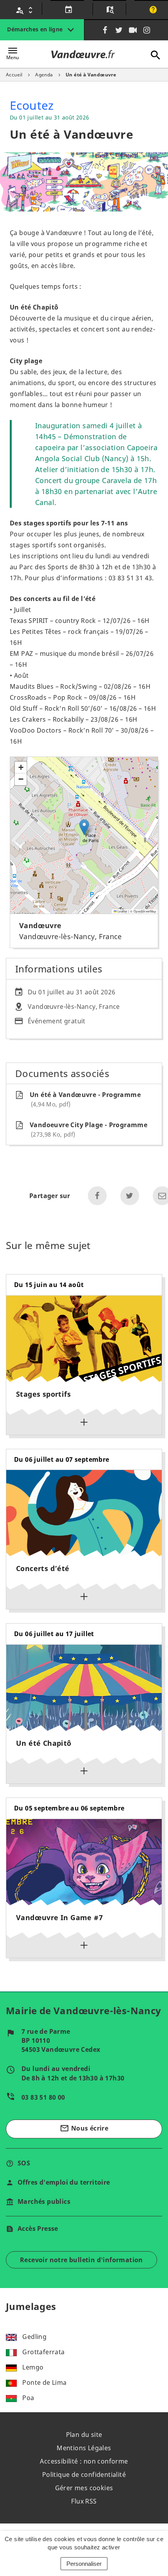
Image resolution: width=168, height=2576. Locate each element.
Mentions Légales (84, 2448)
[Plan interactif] (109, 10)
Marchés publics (44, 2201)
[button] (84, 827)
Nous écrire (84, 2128)
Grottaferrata (43, 2352)
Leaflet (122, 911)
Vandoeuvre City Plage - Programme (88, 1129)
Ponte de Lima (44, 2382)
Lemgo (33, 2367)
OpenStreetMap (145, 911)
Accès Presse (38, 2228)
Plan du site (84, 2435)
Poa (28, 2398)
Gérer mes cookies (84, 2488)
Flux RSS (84, 2501)
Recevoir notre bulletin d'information (81, 2260)
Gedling (34, 2337)
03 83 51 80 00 (43, 2097)
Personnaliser (84, 2564)
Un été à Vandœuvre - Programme (85, 1099)
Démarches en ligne (36, 29)
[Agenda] (67, 10)
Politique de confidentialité (84, 2475)
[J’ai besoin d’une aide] (152, 10)
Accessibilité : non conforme (84, 2461)
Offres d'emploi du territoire (64, 2182)
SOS (24, 2163)
